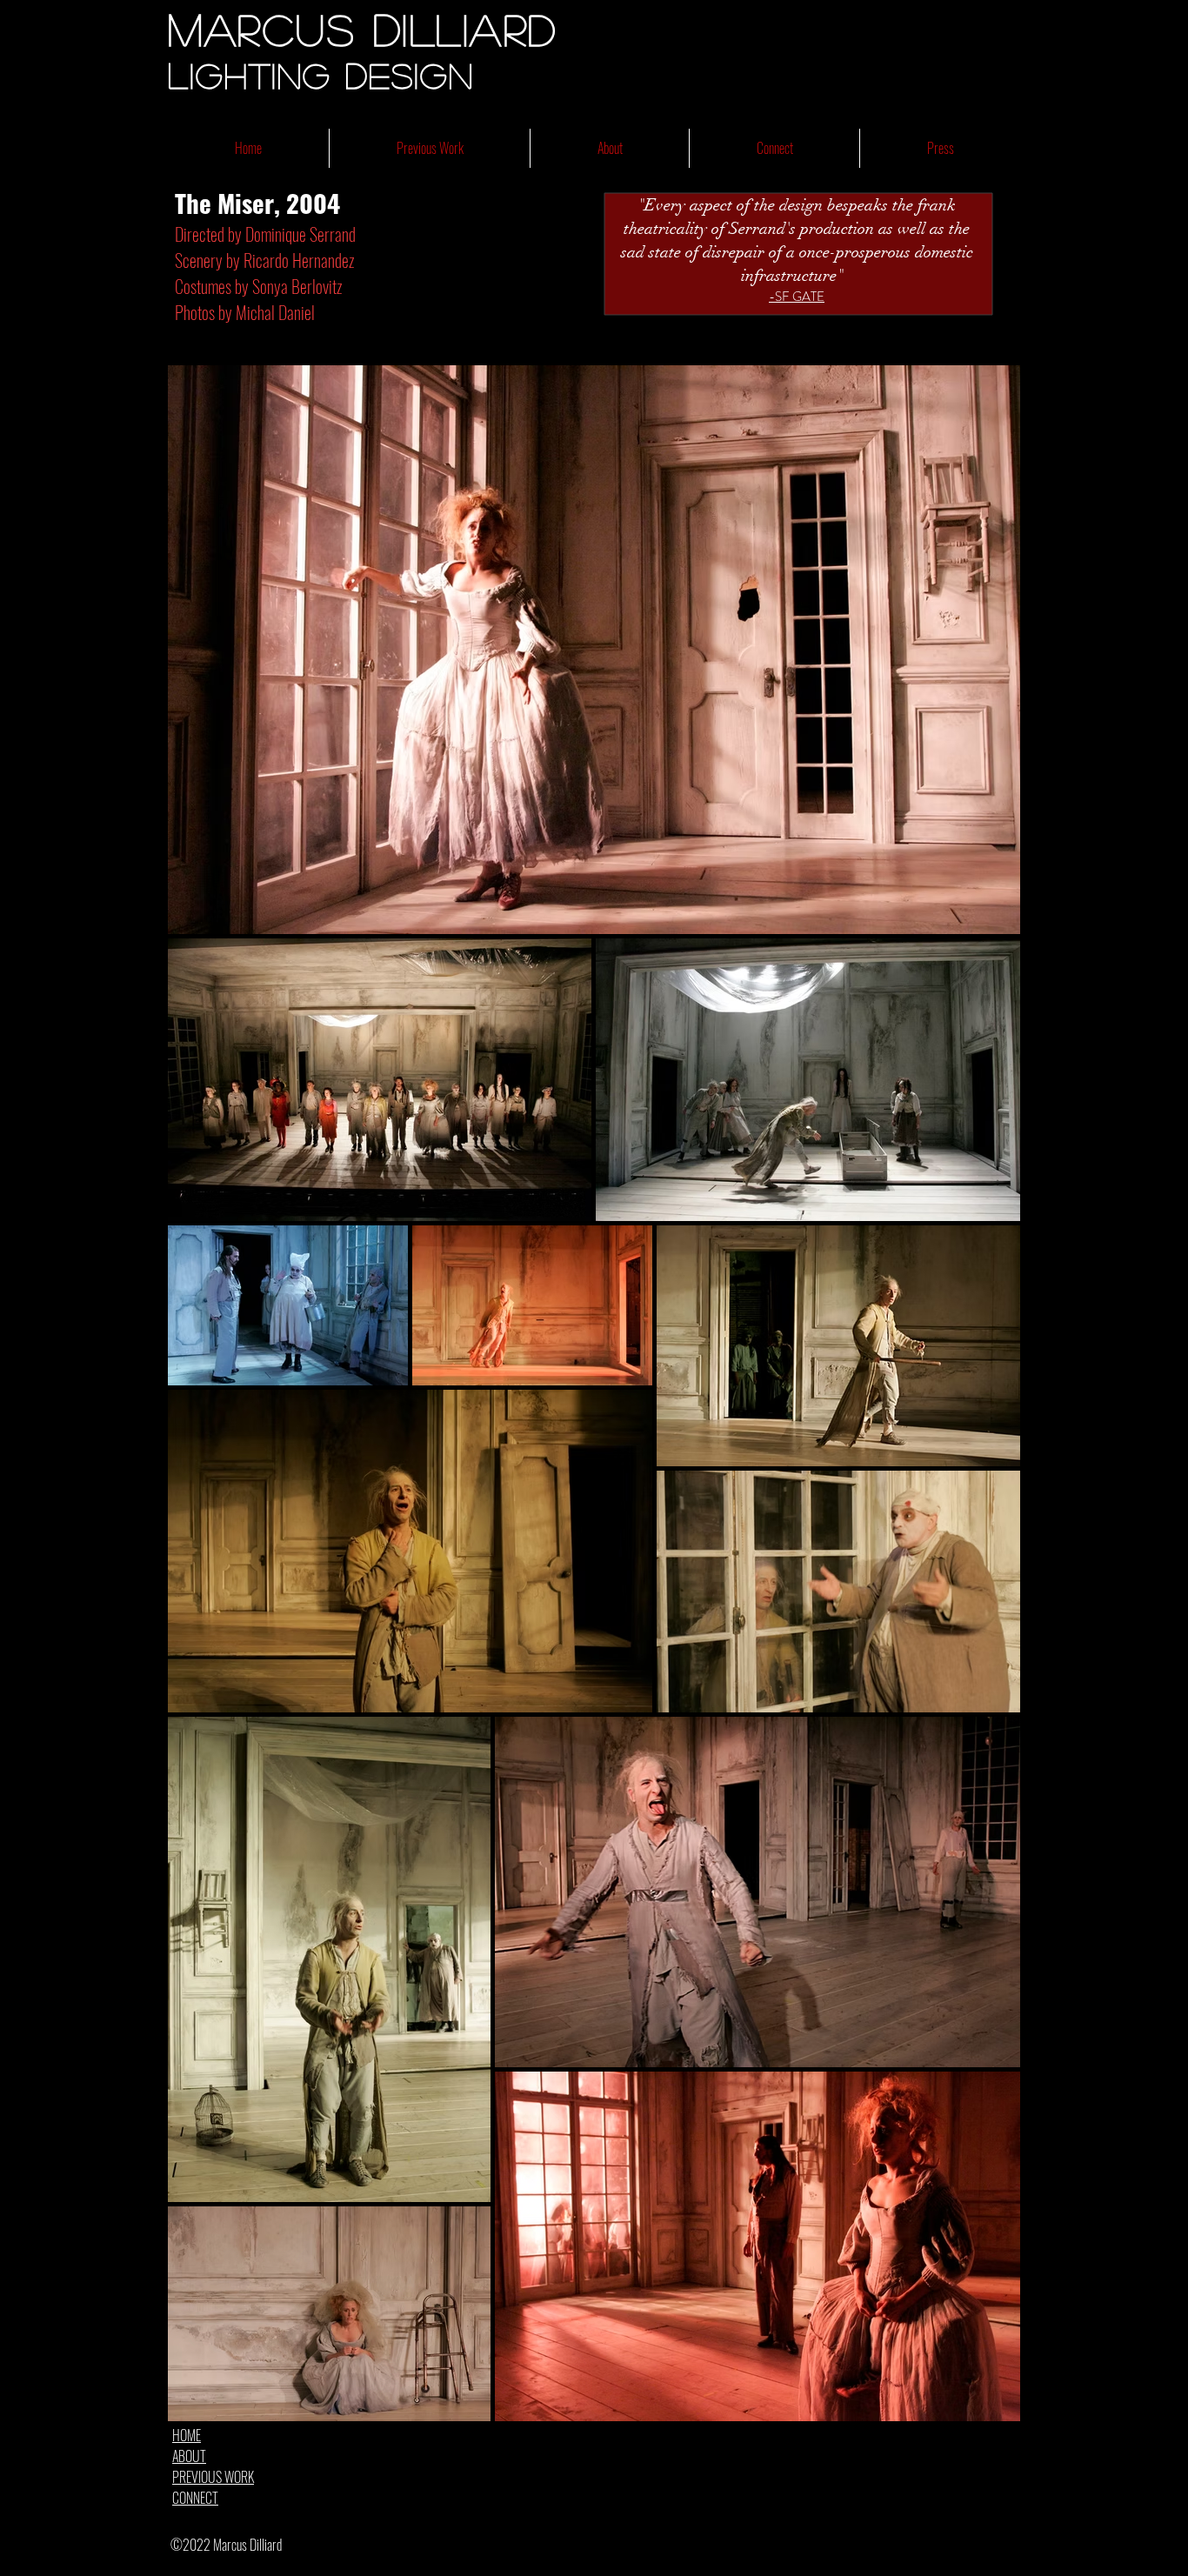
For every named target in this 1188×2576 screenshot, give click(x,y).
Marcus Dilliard (363, 29)
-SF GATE (797, 297)
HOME (187, 2435)
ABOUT (189, 2456)
